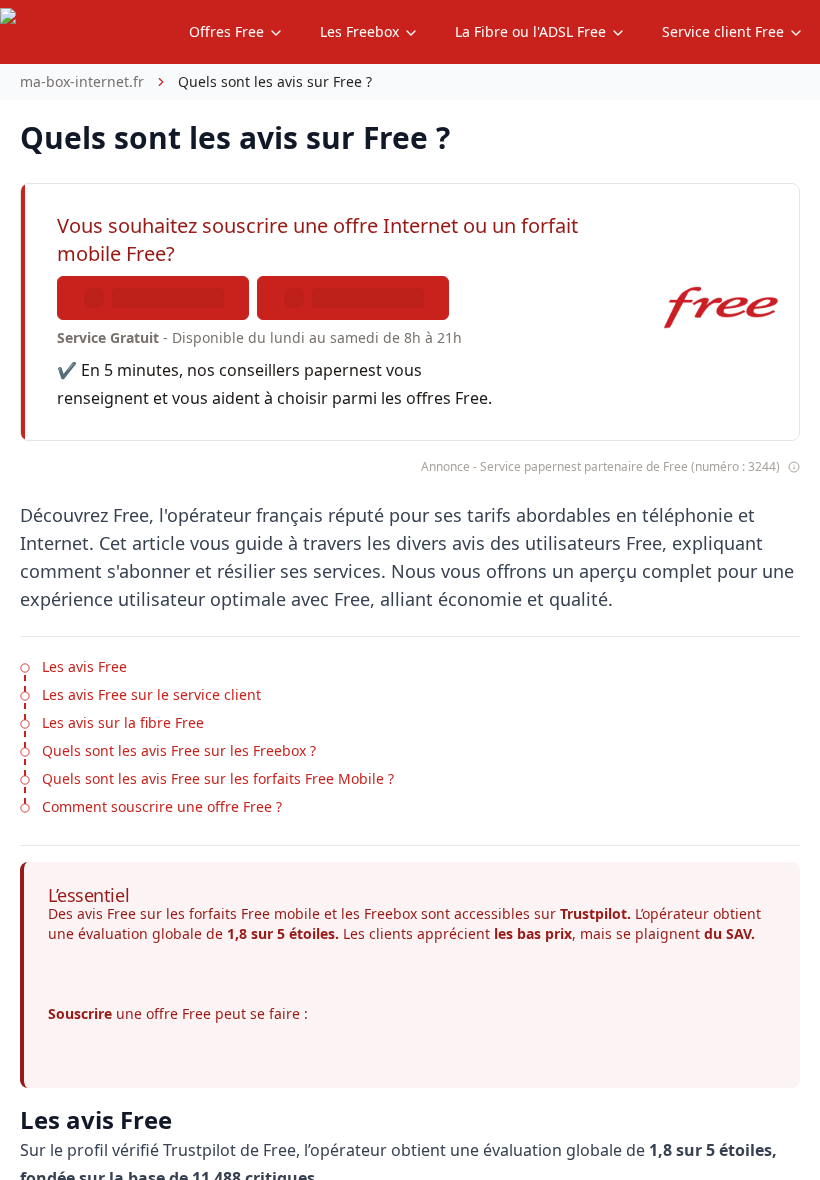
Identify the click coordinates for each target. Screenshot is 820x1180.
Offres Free (226, 31)
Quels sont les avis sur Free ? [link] (275, 81)
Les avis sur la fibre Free (123, 722)
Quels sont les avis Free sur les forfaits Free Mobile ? (218, 778)
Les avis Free (84, 666)
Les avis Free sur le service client (151, 694)
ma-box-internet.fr (82, 81)
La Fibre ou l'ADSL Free (530, 31)
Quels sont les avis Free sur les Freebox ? (179, 750)
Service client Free (723, 31)
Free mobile (280, 913)
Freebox (390, 913)
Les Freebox (359, 31)
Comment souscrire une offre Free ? (162, 806)
